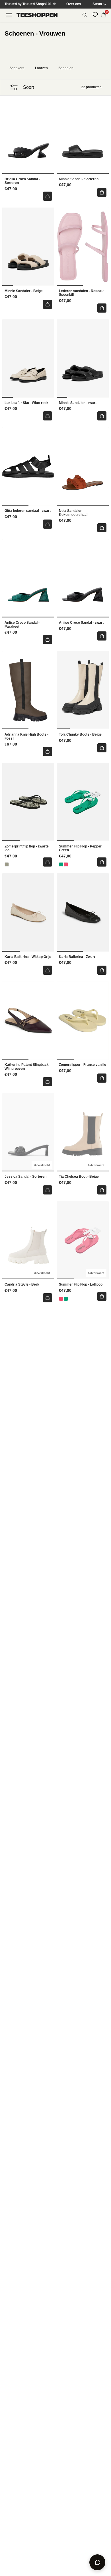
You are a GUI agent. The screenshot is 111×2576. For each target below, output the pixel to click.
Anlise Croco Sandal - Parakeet (22, 625)
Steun (97, 4)
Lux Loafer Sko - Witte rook (26, 403)
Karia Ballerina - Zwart (77, 957)
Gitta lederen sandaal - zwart (28, 511)
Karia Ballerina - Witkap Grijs (28, 957)
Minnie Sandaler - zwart (78, 403)
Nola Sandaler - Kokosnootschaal (73, 513)
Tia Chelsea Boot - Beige (79, 1177)
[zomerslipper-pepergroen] (61, 864)
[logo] (37, 15)
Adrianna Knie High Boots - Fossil (26, 737)
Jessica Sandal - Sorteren (25, 1177)
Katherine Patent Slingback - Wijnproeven (28, 1067)
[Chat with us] (97, 2562)
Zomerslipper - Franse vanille (83, 1065)
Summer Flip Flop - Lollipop (81, 1285)
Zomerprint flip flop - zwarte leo (27, 848)
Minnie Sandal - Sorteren (79, 179)
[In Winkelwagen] (48, 196)
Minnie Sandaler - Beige (24, 291)
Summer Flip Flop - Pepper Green (80, 848)
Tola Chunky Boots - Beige (80, 735)
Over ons (74, 4)
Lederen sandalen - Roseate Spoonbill (82, 293)
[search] (85, 15)
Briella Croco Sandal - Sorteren (22, 181)
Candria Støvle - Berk (22, 1285)
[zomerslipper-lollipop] (66, 864)
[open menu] (9, 15)
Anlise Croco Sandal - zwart (81, 623)
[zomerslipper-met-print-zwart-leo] (7, 864)
